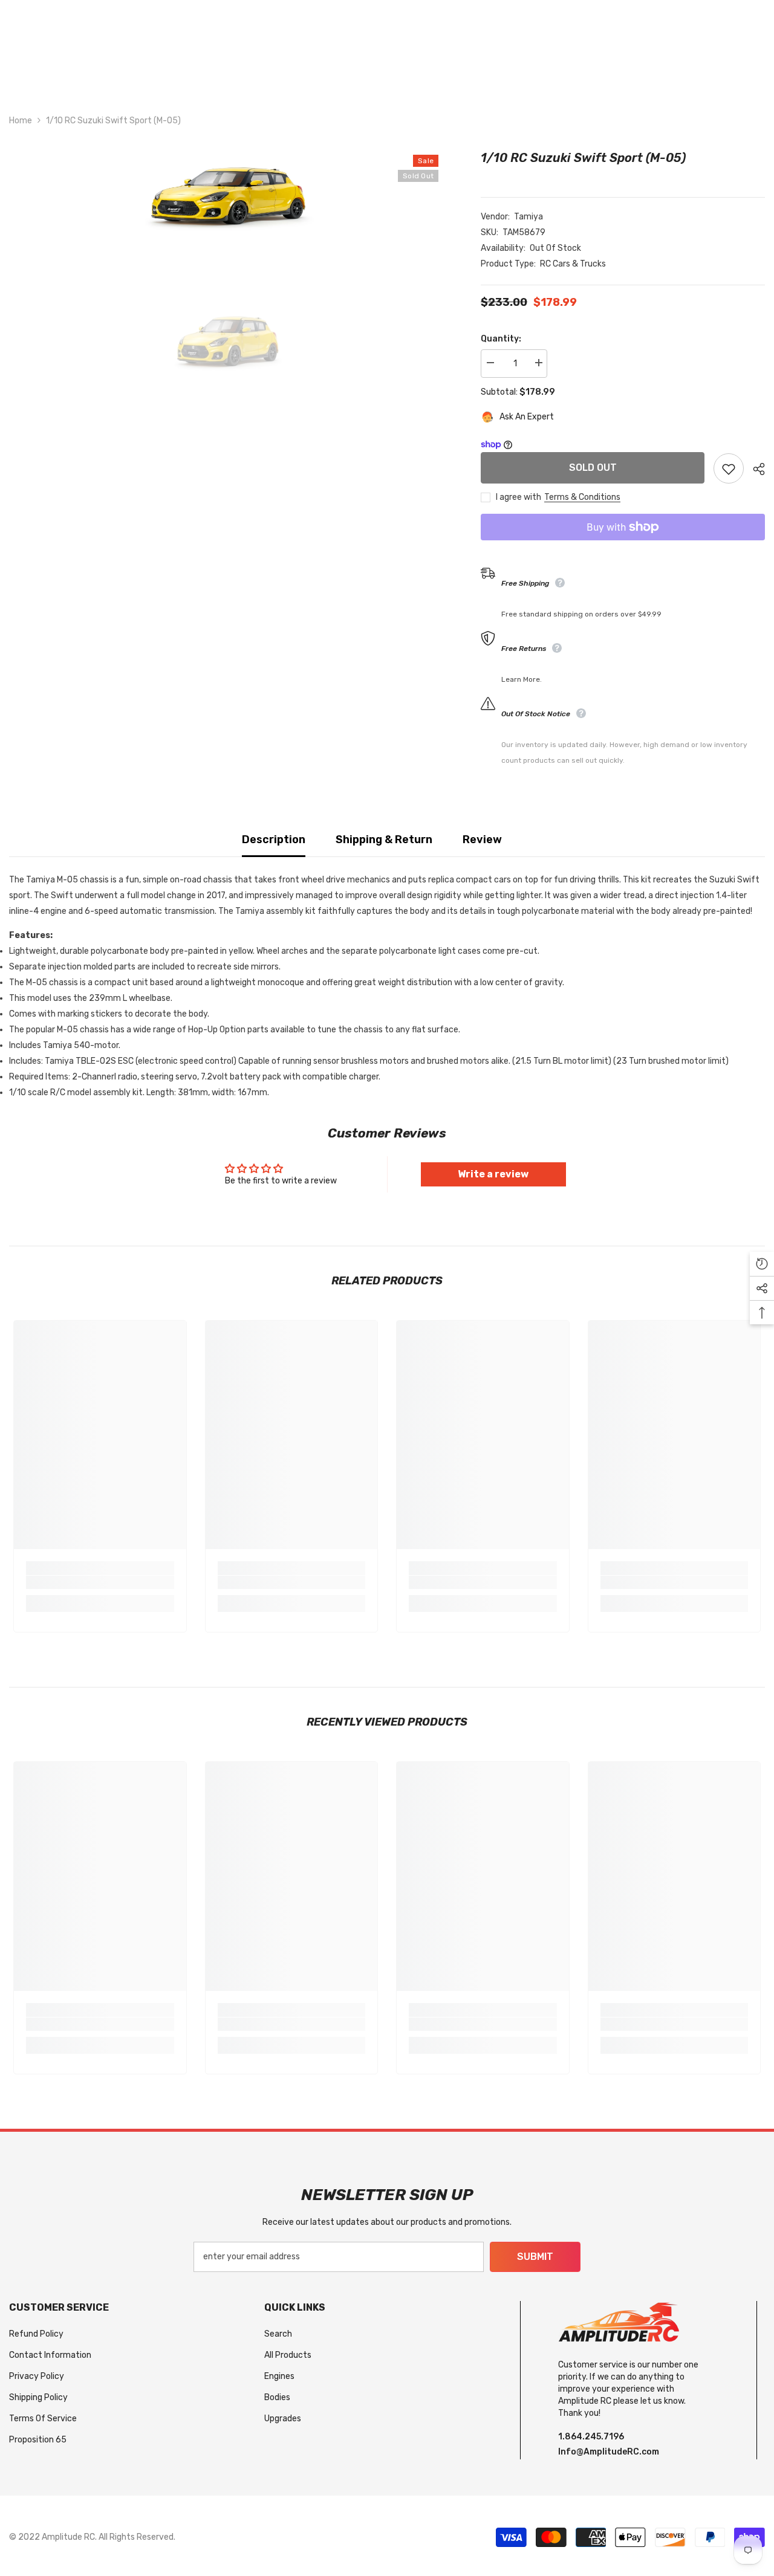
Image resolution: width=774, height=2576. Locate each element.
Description (274, 840)
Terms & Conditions (582, 497)
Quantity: (501, 339)
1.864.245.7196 (591, 2437)
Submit (535, 2257)
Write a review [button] (493, 1174)
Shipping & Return (384, 840)
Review (482, 840)
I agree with (519, 497)
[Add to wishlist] (729, 468)
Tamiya (528, 217)
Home (21, 121)
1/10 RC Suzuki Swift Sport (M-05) (583, 158)
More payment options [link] (623, 548)
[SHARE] (754, 469)
